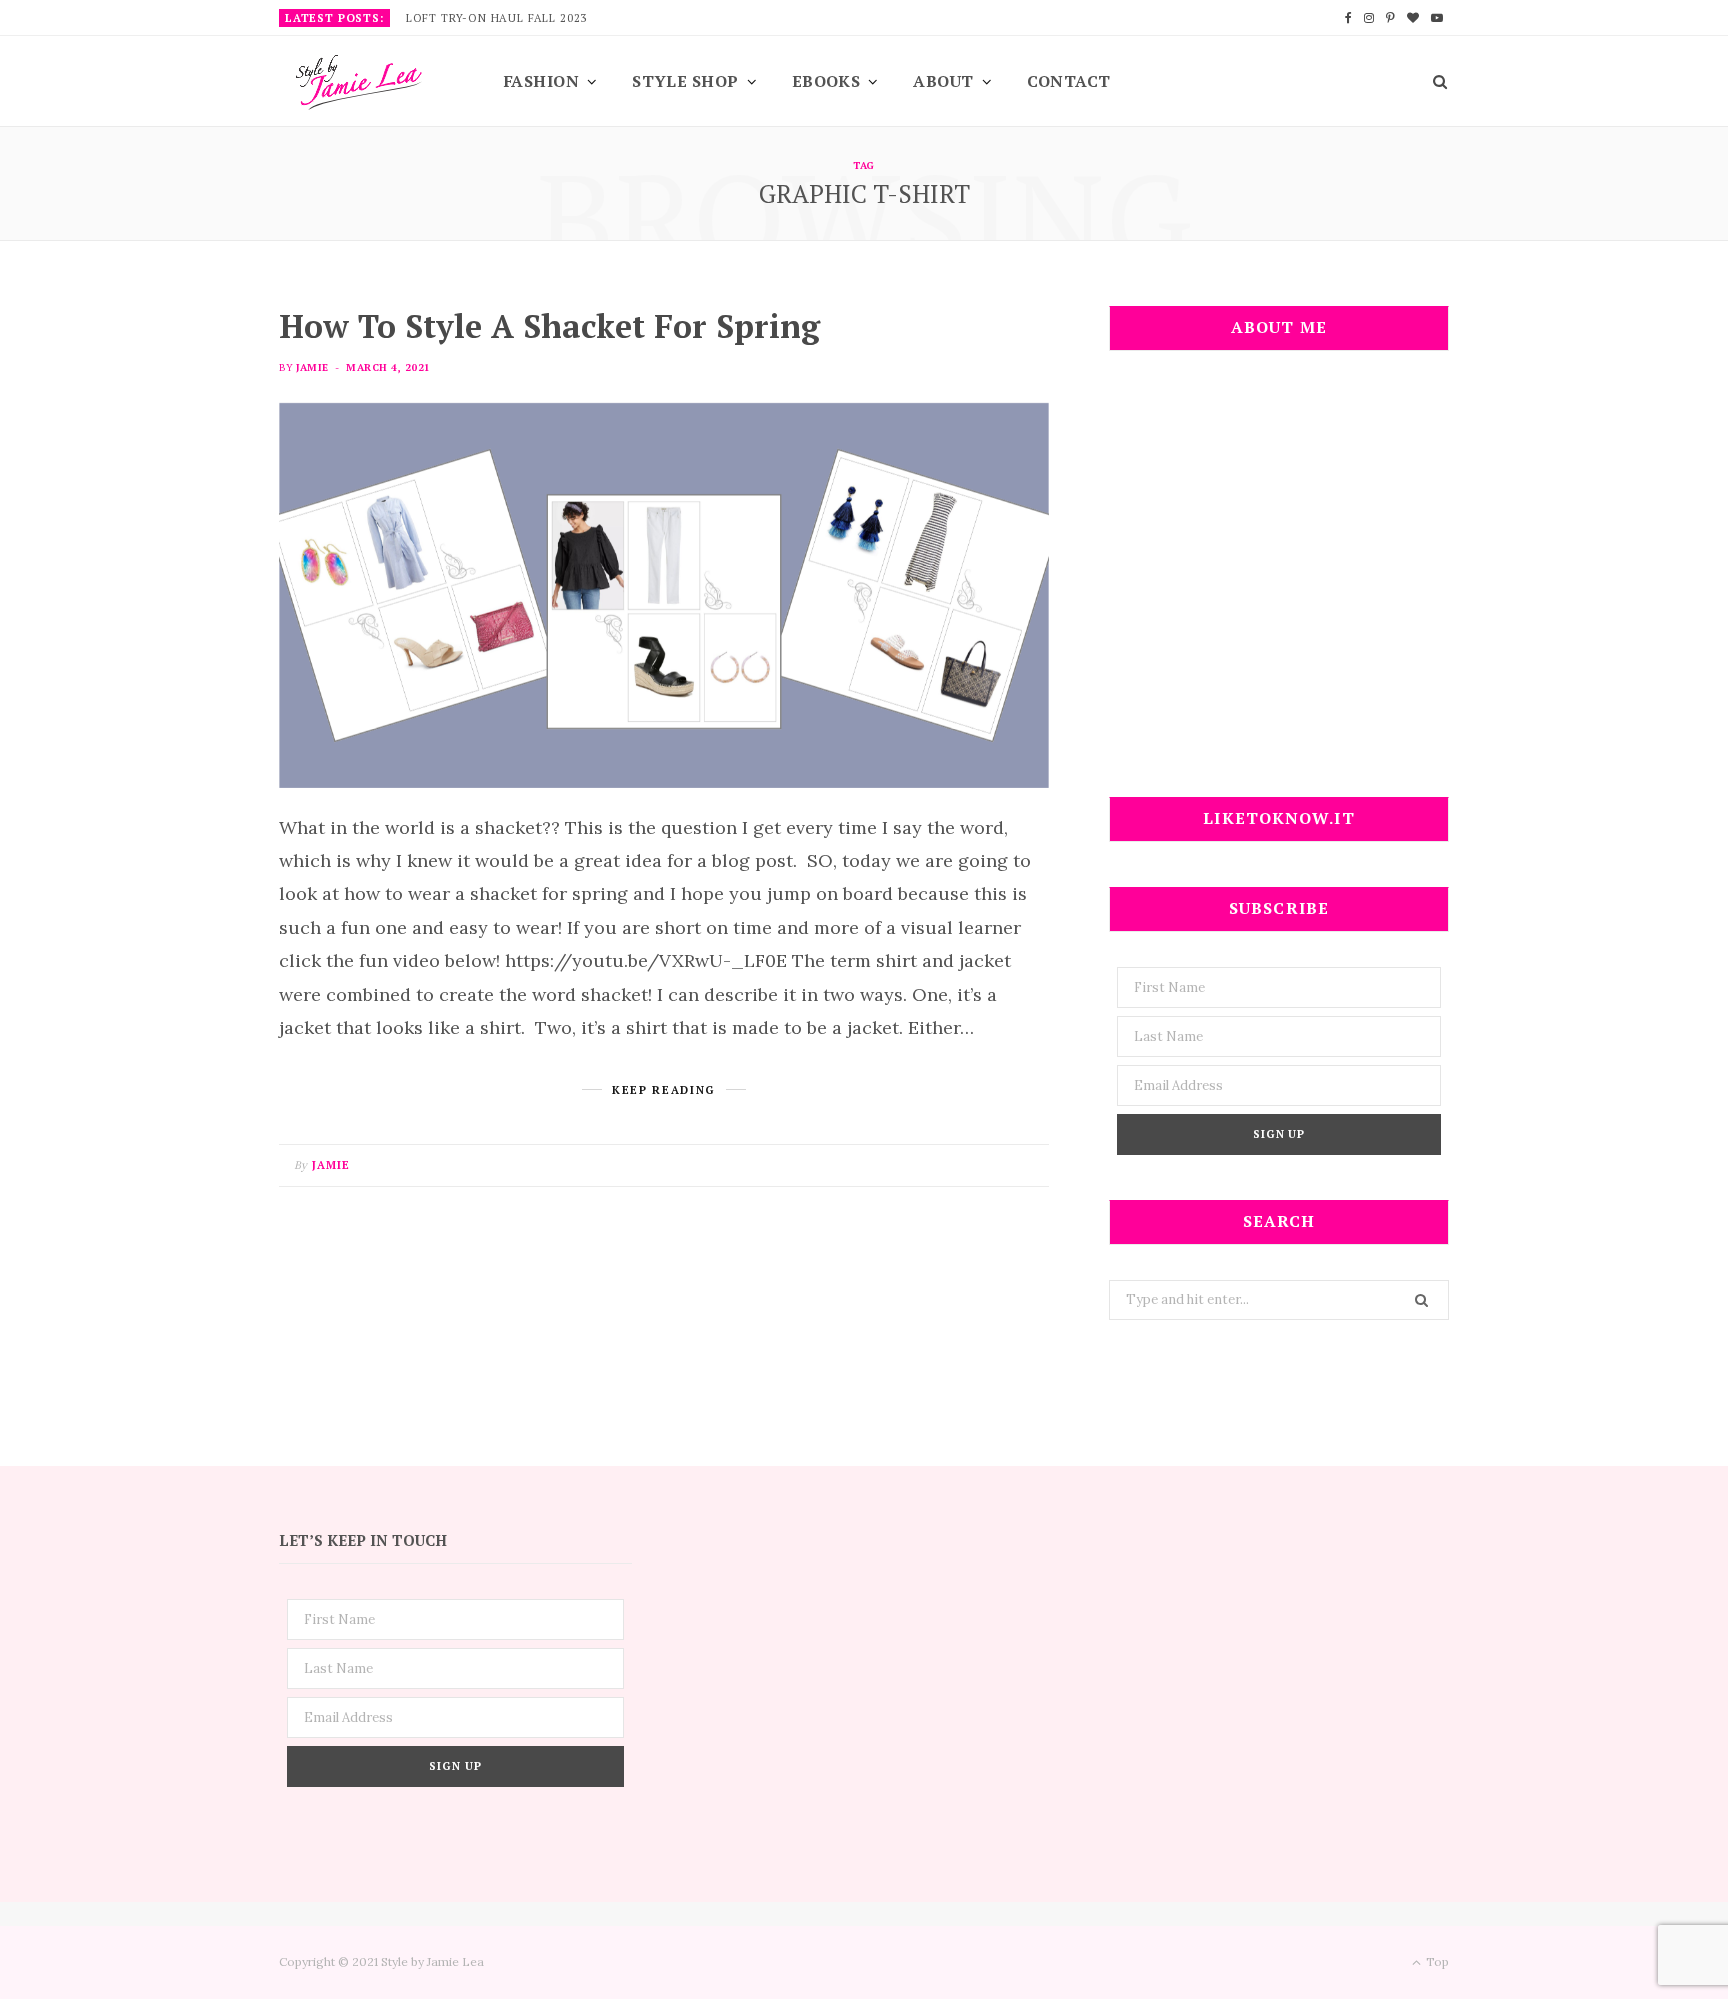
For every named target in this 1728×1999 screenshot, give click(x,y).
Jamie (312, 367)
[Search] (1433, 81)
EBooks (826, 81)
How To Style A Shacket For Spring (549, 326)
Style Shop (685, 81)
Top (1436, 1961)
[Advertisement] (1279, 586)
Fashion (541, 81)
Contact (1069, 81)
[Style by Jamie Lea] (359, 82)
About (943, 81)
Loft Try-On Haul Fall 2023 (496, 18)
